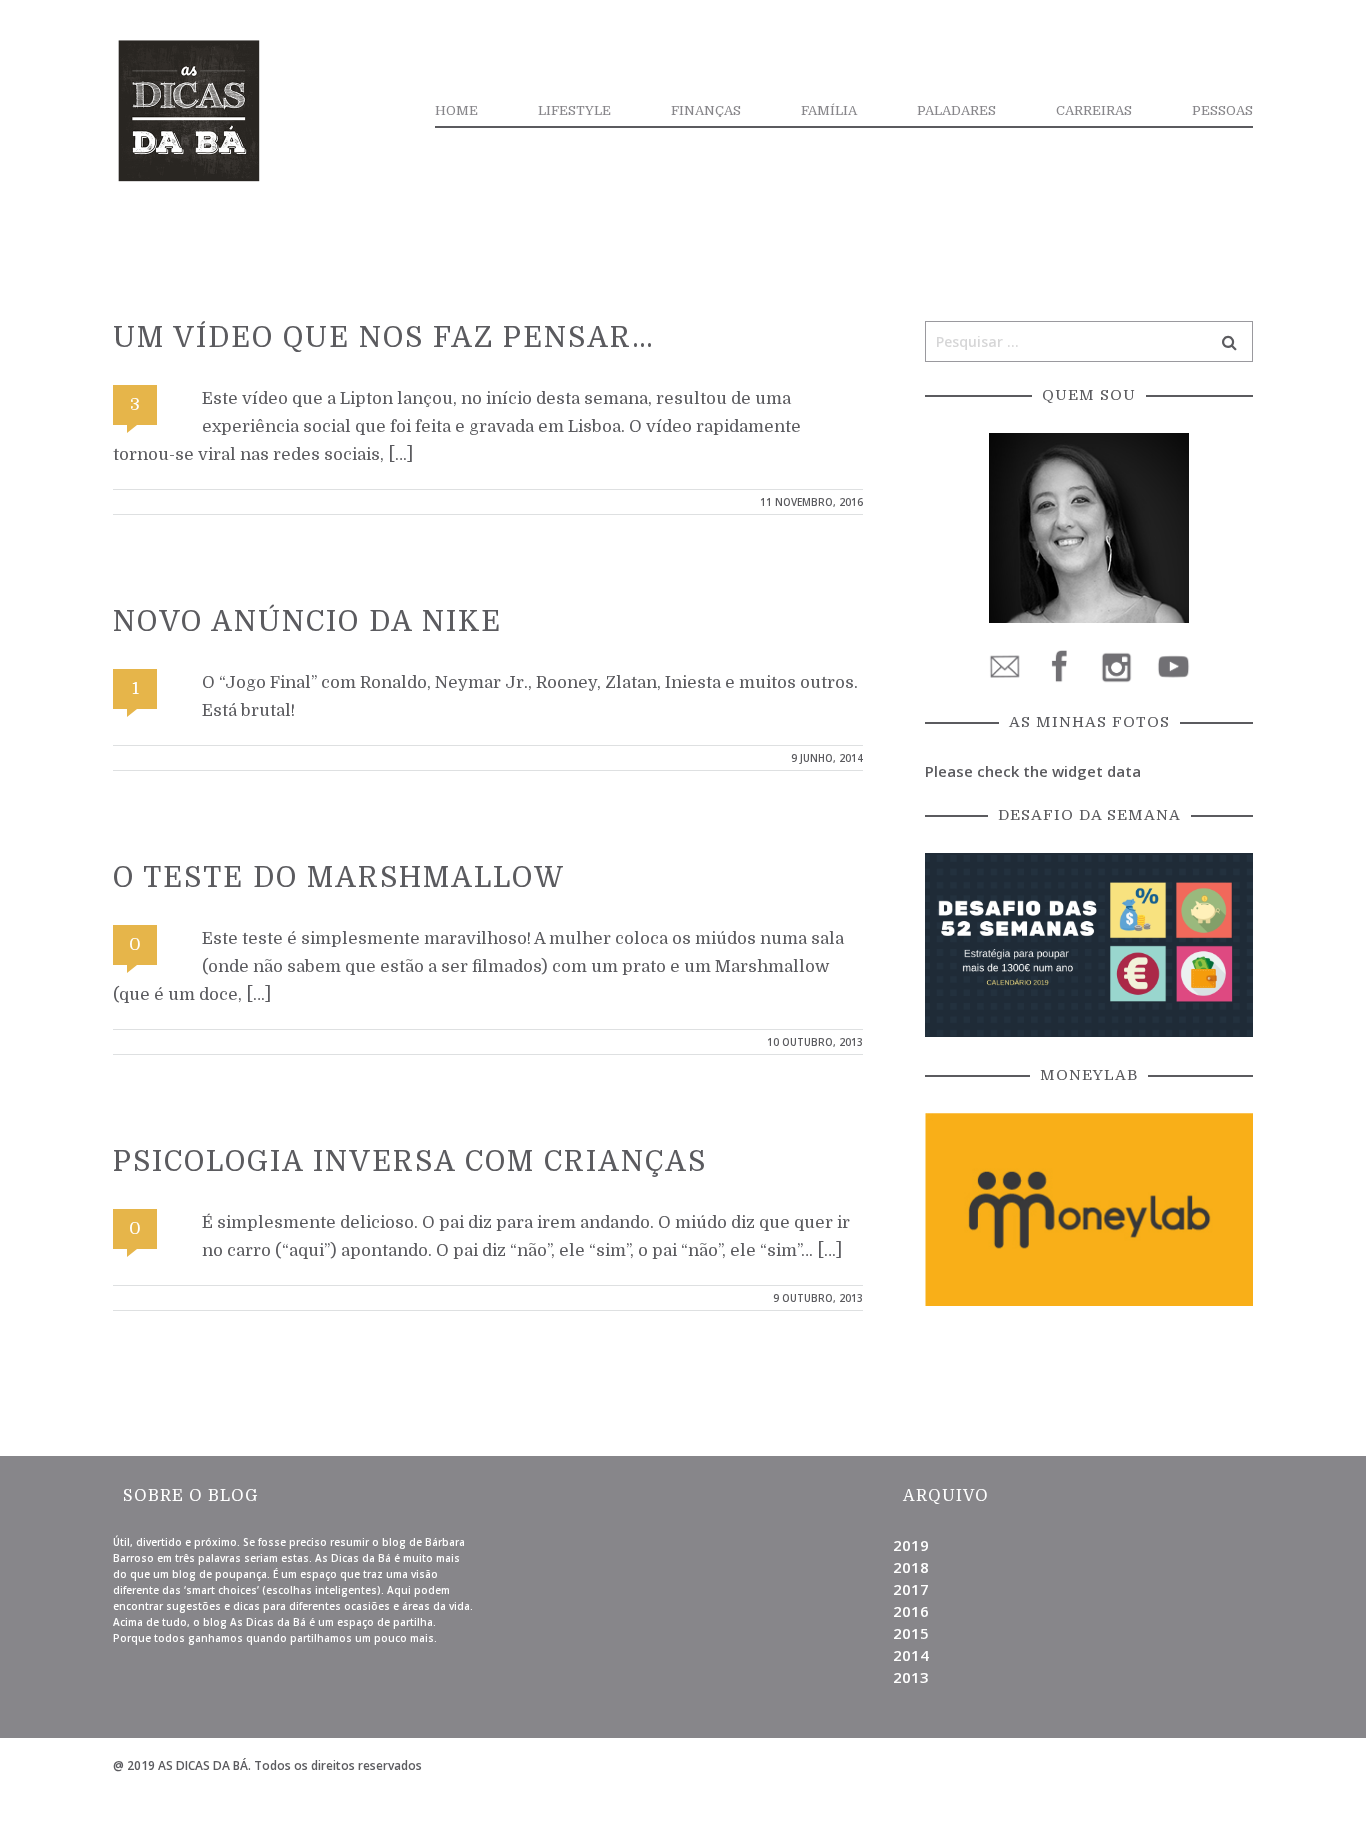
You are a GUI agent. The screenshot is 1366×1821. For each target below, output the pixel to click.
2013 (911, 1677)
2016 (911, 1611)
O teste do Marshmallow (339, 878)
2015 (911, 1633)
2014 (911, 1655)
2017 (911, 1589)
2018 (911, 1567)
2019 (911, 1545)
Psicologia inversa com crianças (410, 1162)
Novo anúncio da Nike (307, 622)
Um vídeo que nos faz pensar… (384, 338)
